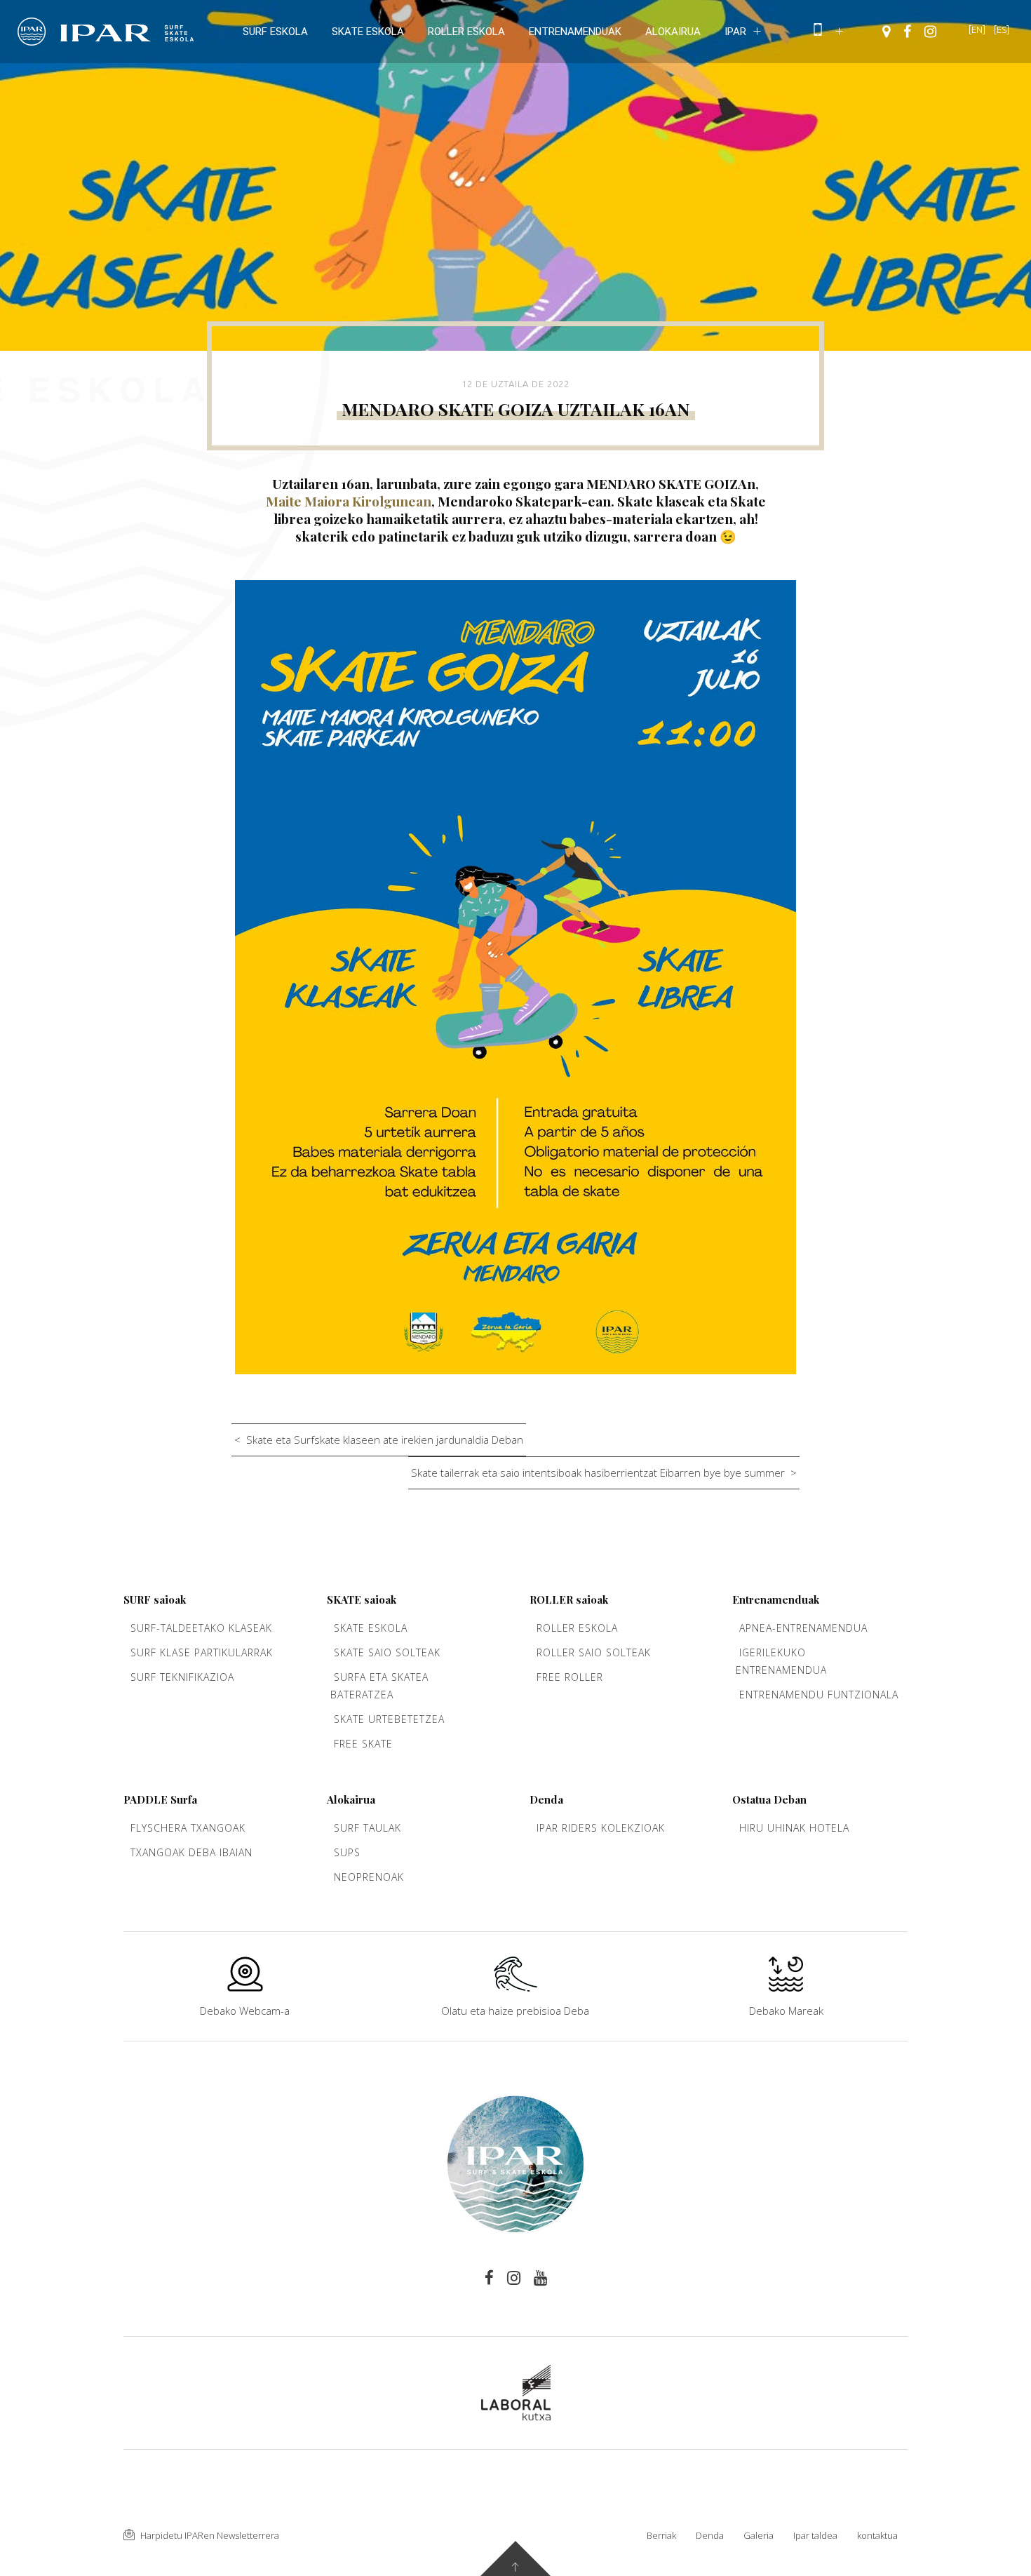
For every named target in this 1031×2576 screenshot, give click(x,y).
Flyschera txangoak (188, 1828)
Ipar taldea (815, 2535)
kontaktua (877, 2535)
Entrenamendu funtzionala (819, 1695)
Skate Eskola (371, 1628)
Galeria (759, 2535)
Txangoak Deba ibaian (191, 1852)
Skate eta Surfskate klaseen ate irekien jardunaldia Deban (385, 1440)
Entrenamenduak (575, 32)
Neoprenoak (369, 1877)
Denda (710, 2535)
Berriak (661, 2535)
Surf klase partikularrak (202, 1652)
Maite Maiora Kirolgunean (349, 501)
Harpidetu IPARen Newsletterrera (209, 2535)
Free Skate (363, 1744)
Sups (347, 1852)
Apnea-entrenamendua (803, 1628)
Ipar (735, 32)
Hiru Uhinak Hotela (794, 1828)
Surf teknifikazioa (182, 1677)
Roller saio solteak (594, 1652)
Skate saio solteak (387, 1652)
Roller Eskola (577, 1628)
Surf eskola (275, 32)
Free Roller (570, 1677)
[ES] (1002, 29)
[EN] (977, 29)
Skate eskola (368, 32)
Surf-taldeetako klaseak (201, 1628)
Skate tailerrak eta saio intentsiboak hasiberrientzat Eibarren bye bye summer (598, 1473)
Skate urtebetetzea (389, 1719)
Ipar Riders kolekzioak (601, 1828)
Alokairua (673, 32)
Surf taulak (368, 1828)
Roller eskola (466, 32)
